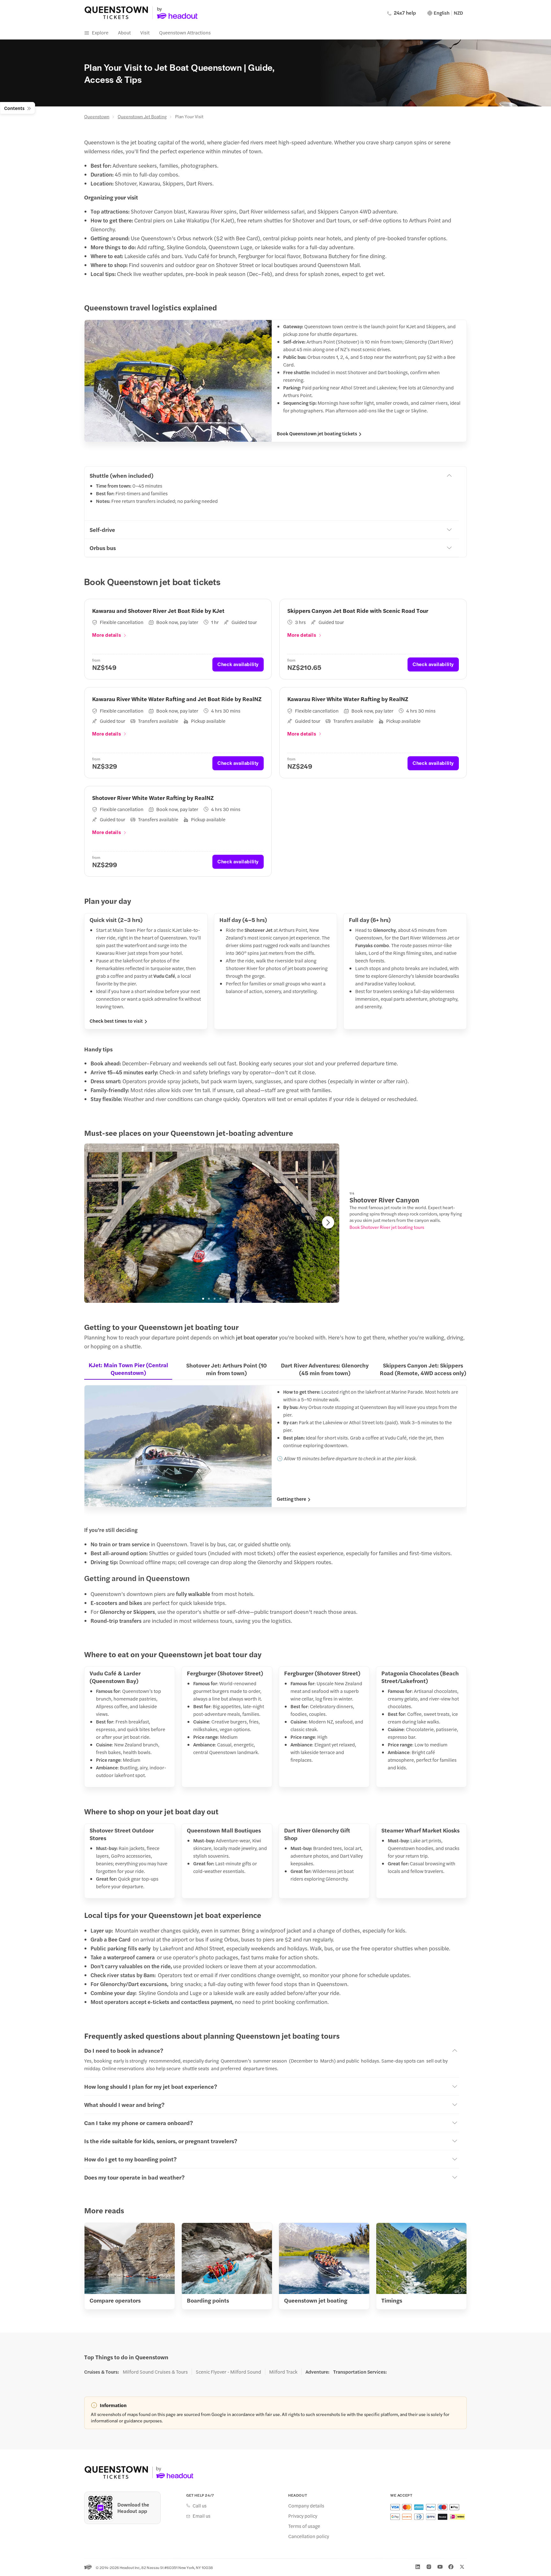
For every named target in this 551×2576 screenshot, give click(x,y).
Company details (306, 2506)
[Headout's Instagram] (429, 2567)
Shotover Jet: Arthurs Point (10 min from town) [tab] (227, 1369)
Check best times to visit (116, 1021)
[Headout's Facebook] (451, 2567)
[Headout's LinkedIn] (418, 2567)
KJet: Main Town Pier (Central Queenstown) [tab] (128, 1369)
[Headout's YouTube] (440, 2567)
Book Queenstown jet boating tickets (317, 433)
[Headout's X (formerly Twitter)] (462, 2567)
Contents (14, 108)
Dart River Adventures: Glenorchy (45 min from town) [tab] (325, 1369)
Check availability (238, 664)
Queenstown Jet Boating (142, 116)
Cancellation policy (309, 2536)
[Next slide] (328, 1222)
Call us (200, 2506)
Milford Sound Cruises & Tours (155, 2372)
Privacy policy (303, 2516)
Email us (202, 2516)
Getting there (291, 1499)
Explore (100, 32)
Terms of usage (304, 2526)
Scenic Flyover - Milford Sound (228, 2372)
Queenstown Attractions (185, 32)
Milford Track (283, 2372)
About (124, 32)
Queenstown (97, 116)
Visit (145, 32)
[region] (212, 1223)
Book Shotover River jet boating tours (387, 1227)
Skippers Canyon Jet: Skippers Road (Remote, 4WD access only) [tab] (423, 1369)
